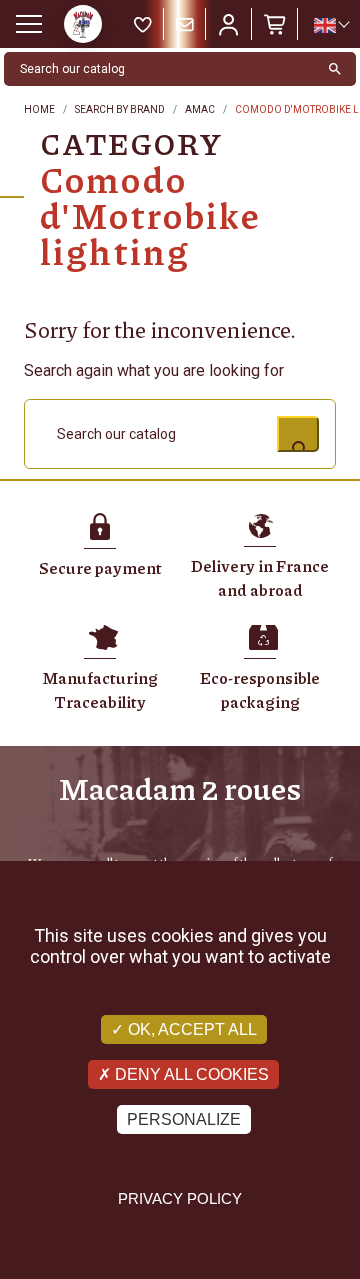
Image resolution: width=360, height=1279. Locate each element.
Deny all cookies (190, 1074)
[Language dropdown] (331, 25)
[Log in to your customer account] (229, 24)
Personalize (184, 1119)
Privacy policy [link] (180, 1198)
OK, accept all (190, 1029)
